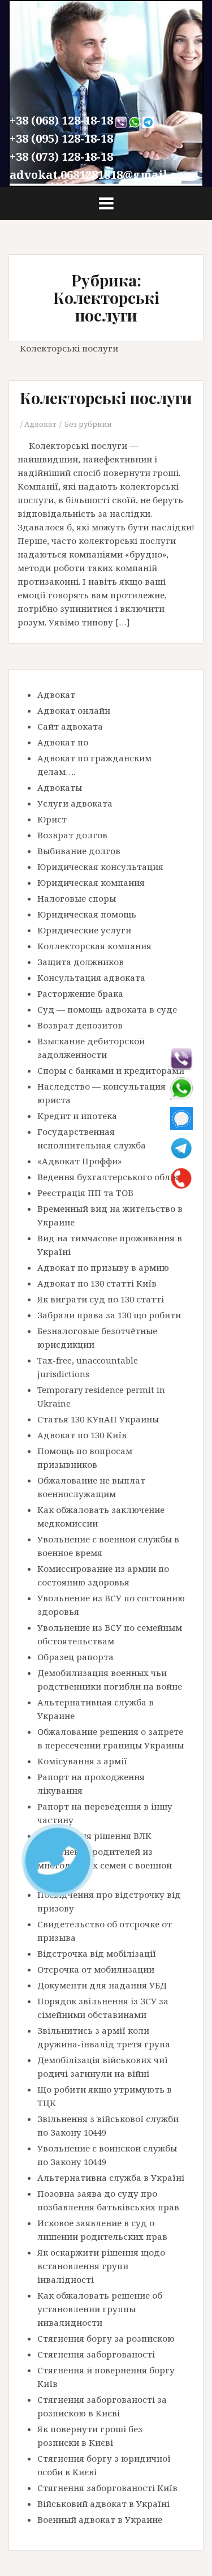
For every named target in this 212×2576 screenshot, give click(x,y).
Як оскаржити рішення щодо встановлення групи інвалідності (101, 2266)
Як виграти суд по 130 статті (101, 1299)
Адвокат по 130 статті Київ (97, 1283)
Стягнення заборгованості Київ (107, 2488)
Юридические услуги (84, 930)
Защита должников (81, 962)
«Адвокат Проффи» (79, 1161)
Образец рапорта (75, 1657)
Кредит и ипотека (77, 1116)
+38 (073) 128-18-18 (61, 157)
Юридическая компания (91, 882)
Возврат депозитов (80, 1025)
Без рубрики (88, 424)
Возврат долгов (72, 835)
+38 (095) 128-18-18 (61, 138)
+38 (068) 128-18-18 (61, 120)
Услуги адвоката (75, 803)
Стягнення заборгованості (96, 2354)
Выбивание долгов (79, 851)
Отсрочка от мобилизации (96, 1969)
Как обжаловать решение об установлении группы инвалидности (100, 2309)
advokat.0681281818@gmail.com (102, 175)
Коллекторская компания (94, 946)
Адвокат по (63, 742)
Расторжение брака (80, 993)
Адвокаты (60, 787)
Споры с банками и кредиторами (111, 1070)
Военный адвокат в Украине (100, 2519)
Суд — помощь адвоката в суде (107, 1009)
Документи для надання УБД (102, 1985)
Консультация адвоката (91, 978)
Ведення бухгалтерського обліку (110, 1177)
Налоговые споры (77, 898)
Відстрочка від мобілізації (97, 1953)
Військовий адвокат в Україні (103, 2504)
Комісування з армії (82, 1761)
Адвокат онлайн (74, 710)
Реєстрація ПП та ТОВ (85, 1193)
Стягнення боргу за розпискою (106, 2338)
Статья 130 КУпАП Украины (98, 1419)
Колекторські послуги (106, 398)
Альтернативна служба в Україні (111, 2178)
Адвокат (40, 424)
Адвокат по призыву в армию (103, 1267)
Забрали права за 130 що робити (109, 1315)
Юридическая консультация (100, 867)
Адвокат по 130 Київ (82, 1435)
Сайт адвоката (70, 726)
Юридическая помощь (87, 914)
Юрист (52, 819)
